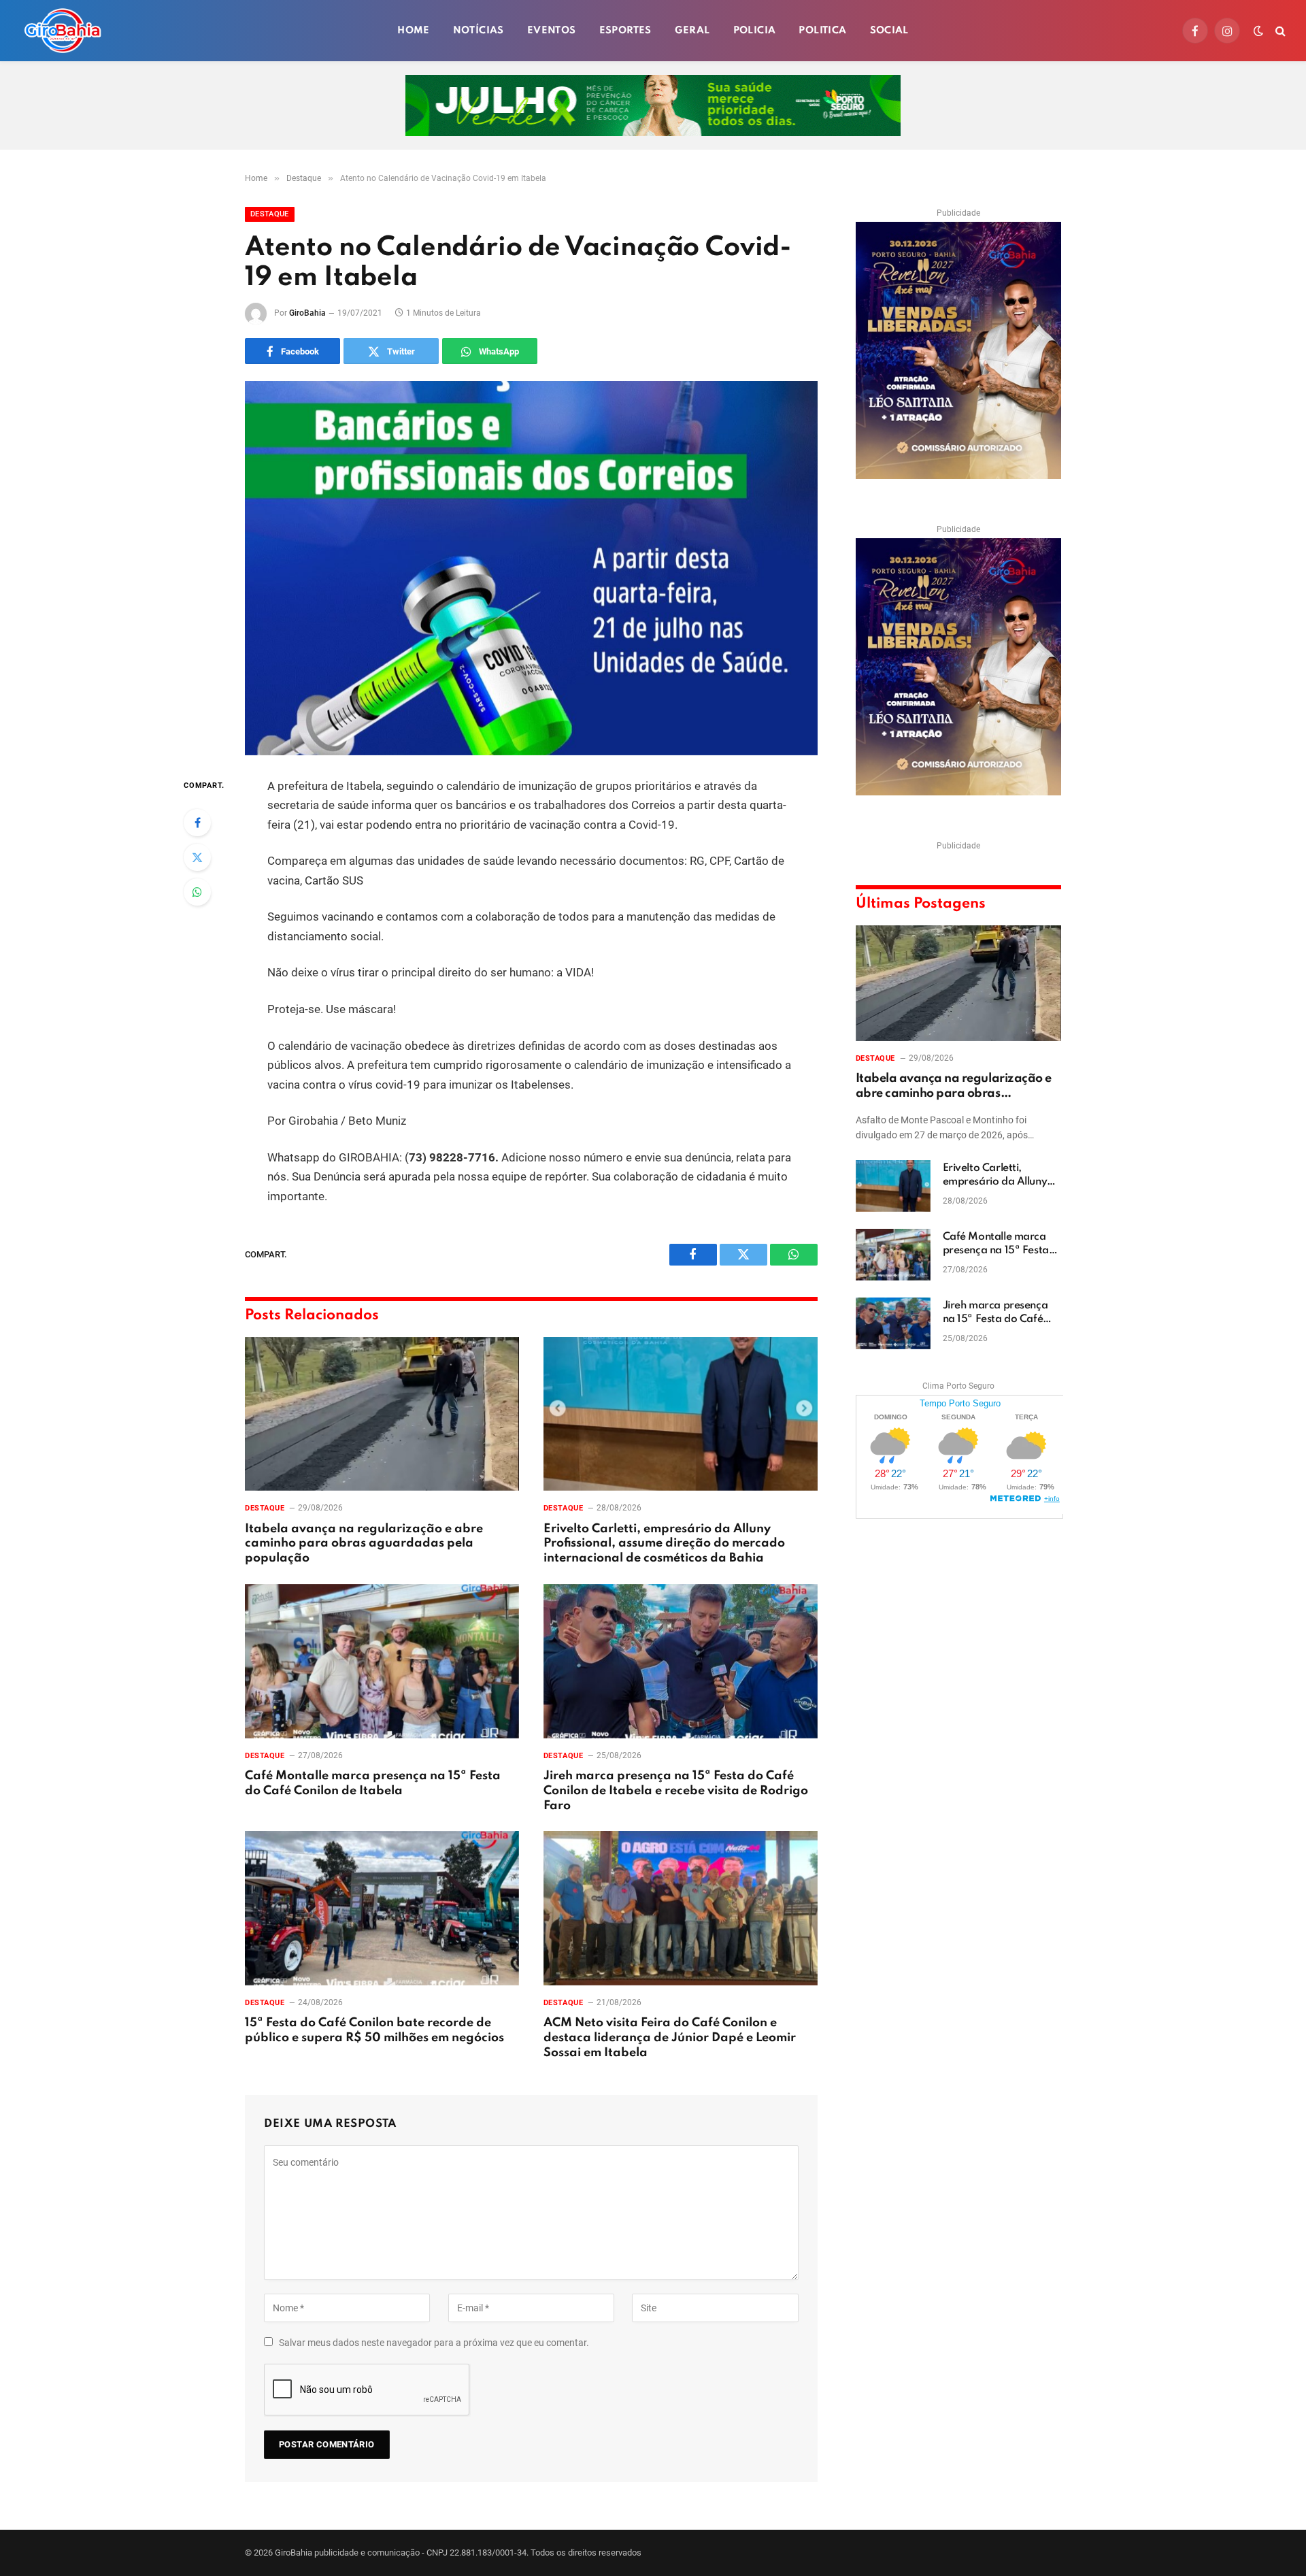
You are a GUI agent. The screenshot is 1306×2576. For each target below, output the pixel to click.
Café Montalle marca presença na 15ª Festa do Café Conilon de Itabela (373, 1783)
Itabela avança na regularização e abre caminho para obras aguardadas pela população (364, 1544)
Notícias (479, 31)
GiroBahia (307, 313)
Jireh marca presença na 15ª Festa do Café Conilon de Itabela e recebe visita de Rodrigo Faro (676, 1791)
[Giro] (63, 31)
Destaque (270, 214)
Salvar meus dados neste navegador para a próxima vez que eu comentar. (434, 2343)
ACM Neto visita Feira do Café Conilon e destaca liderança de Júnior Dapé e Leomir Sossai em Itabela (670, 2038)
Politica (822, 31)
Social (889, 31)
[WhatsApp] (197, 892)
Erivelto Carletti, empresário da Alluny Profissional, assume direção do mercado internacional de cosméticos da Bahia (664, 1544)
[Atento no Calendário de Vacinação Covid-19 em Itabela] (531, 568)
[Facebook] (197, 823)
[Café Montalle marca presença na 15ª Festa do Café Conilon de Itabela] (382, 1661)
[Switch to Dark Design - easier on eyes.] (1258, 31)
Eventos (552, 31)
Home (414, 31)
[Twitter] (197, 857)
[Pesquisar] (1279, 31)
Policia (755, 31)
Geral (692, 31)
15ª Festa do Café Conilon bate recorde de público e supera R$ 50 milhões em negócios (374, 2030)
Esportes (625, 31)
